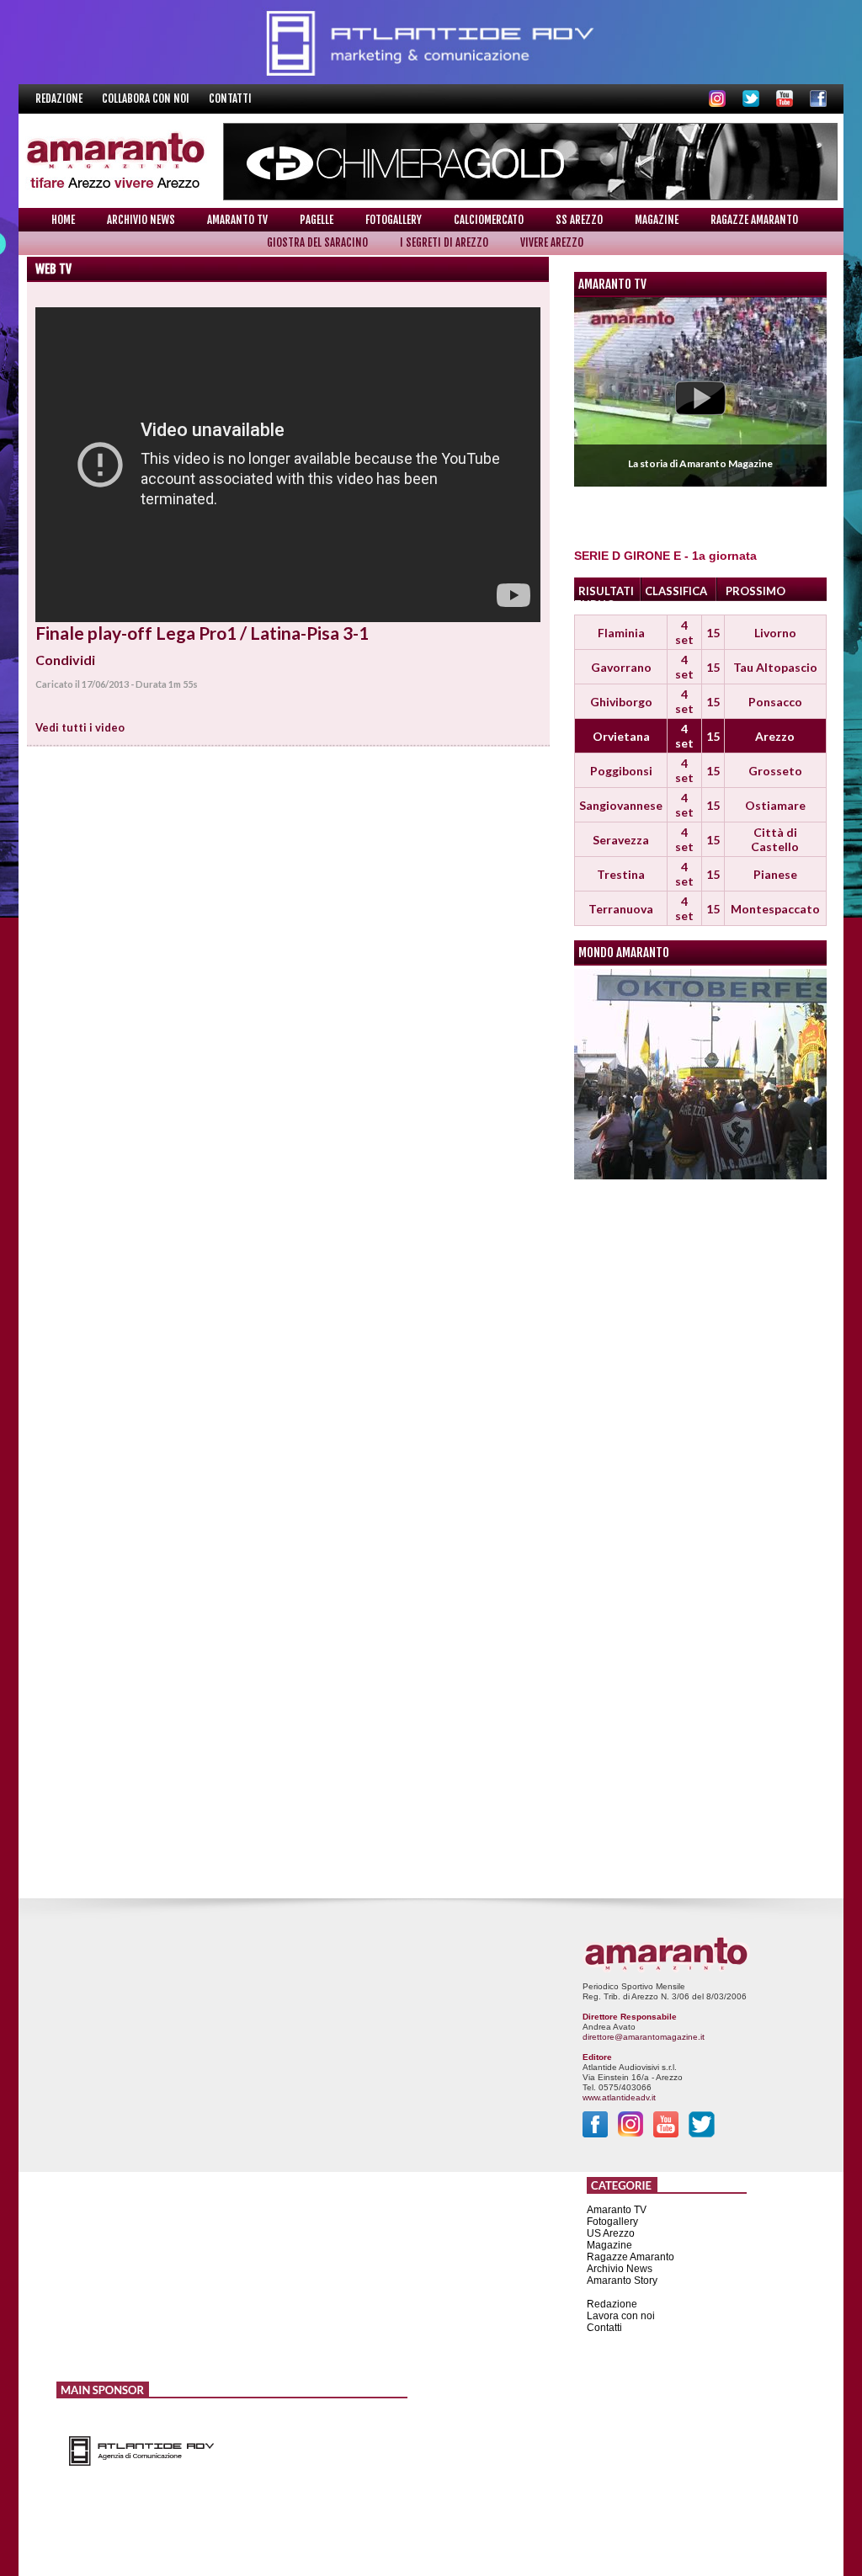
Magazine (657, 220)
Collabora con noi (147, 98)
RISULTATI (606, 591)
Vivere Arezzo (552, 242)
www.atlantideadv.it (619, 2097)
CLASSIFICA (676, 591)
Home (63, 220)
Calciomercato (489, 220)
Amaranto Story (622, 2281)
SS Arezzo (579, 220)
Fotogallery (394, 220)
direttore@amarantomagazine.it (644, 2037)
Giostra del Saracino (317, 242)
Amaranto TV (237, 220)
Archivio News (141, 220)
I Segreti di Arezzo (444, 242)
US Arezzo (611, 2233)
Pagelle (317, 220)
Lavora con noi (621, 2316)
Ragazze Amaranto (754, 220)
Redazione (60, 98)
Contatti (230, 98)
